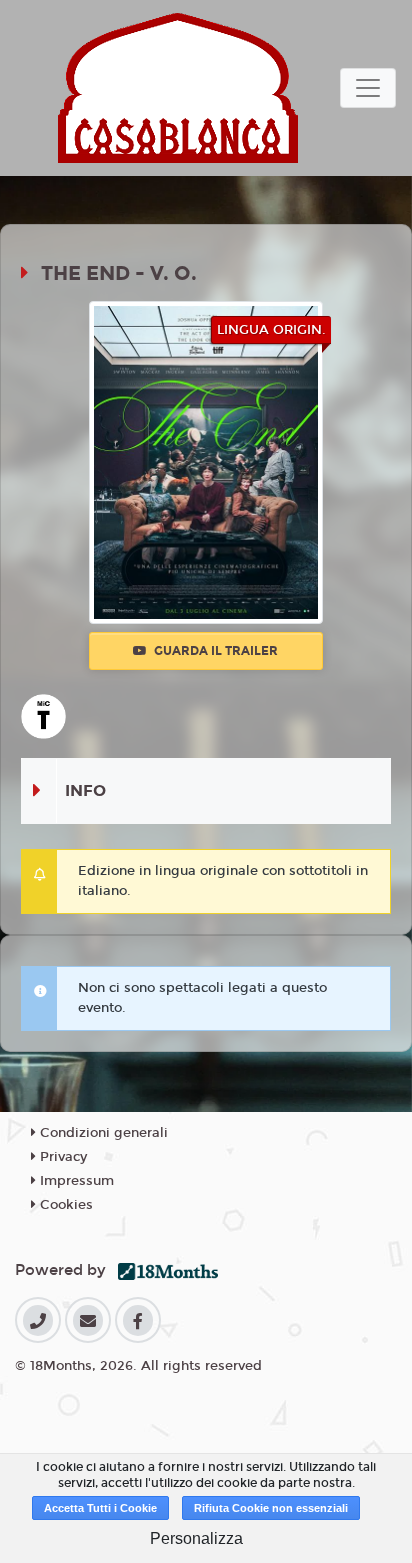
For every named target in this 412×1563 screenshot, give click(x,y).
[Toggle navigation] (368, 88)
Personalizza (196, 1538)
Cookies (64, 1205)
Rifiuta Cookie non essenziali (271, 1508)
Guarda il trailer (214, 651)
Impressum (75, 1181)
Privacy (61, 1157)
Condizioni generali (102, 1133)
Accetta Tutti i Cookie (100, 1508)
